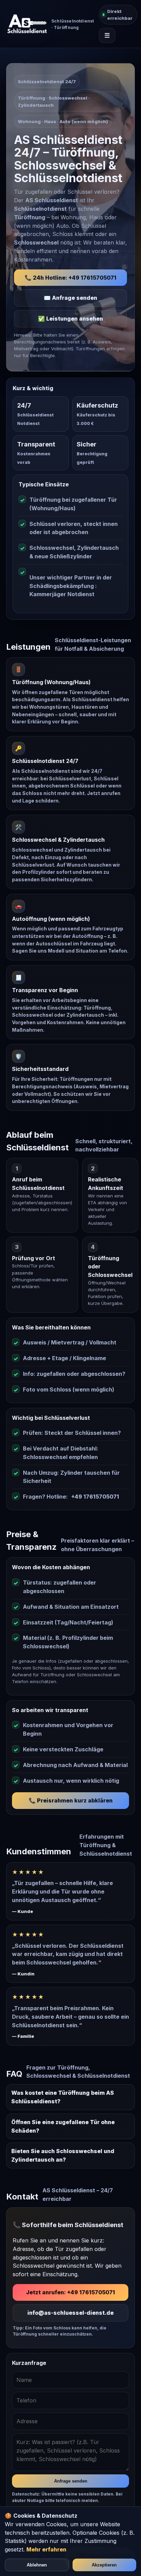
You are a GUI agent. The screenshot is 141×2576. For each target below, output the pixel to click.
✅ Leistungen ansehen (70, 319)
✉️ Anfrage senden (70, 298)
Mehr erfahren (46, 2549)
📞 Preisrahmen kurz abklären (71, 1800)
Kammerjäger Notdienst (62, 594)
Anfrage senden (71, 2481)
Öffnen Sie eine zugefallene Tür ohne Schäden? (63, 2126)
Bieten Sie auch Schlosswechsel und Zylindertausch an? (63, 2155)
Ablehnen (37, 2565)
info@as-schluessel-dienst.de (70, 2313)
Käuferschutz (97, 405)
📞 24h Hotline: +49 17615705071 (70, 278)
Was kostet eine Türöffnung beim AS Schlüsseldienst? (63, 2097)
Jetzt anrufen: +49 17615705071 (70, 2292)
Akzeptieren (104, 2565)
